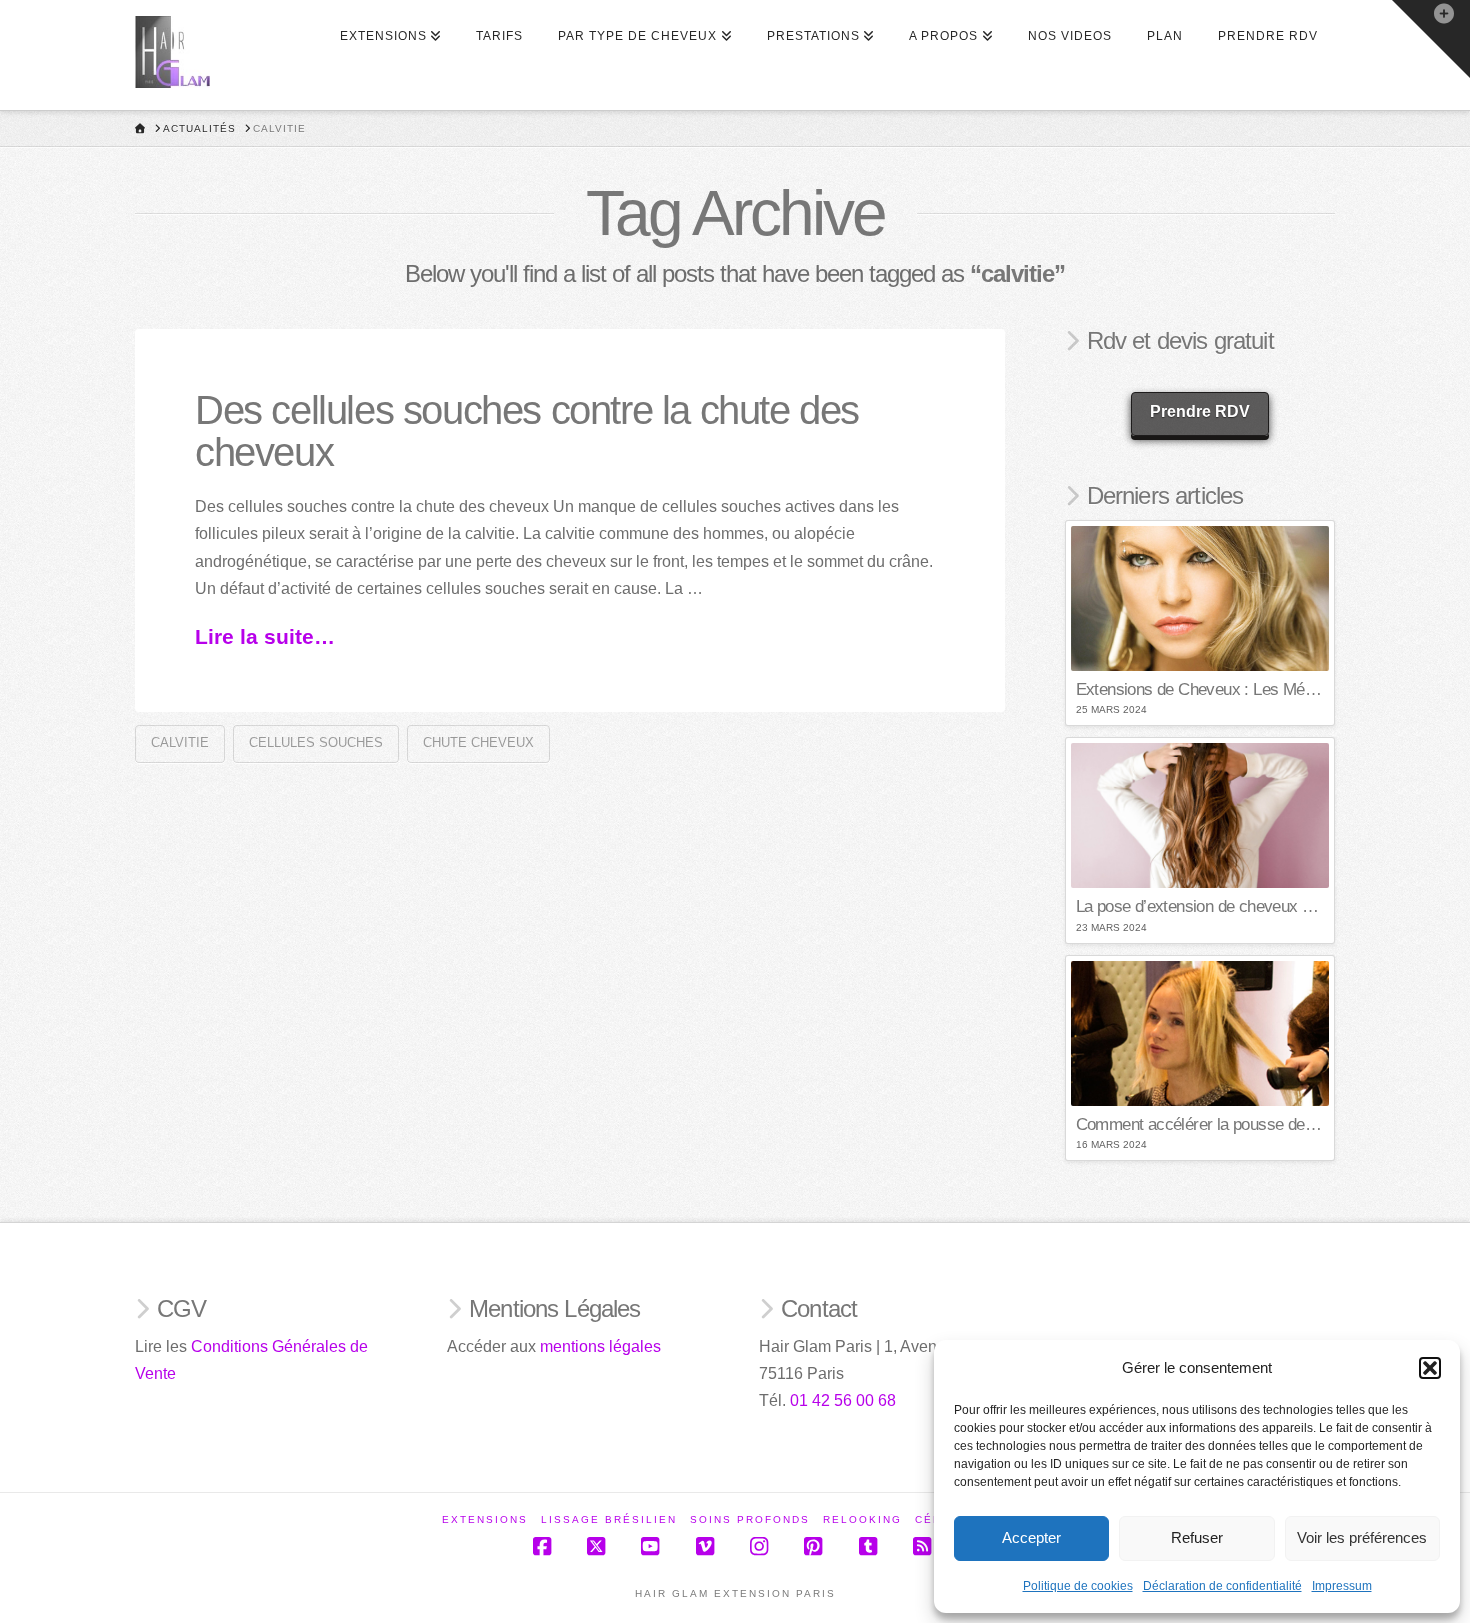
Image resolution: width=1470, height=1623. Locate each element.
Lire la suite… (265, 636)
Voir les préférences (1362, 1537)
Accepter (1031, 1537)
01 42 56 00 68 (843, 1400)
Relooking (862, 1519)
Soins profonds (750, 1519)
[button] (1430, 1368)
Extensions (485, 1519)
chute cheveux (478, 742)
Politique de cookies (1078, 1586)
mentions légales (600, 1346)
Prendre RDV (1200, 411)
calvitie (180, 742)
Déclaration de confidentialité (1222, 1586)
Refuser (1197, 1537)
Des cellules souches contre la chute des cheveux (527, 431)
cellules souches (316, 742)
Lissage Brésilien (609, 1519)
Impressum (1342, 1586)
